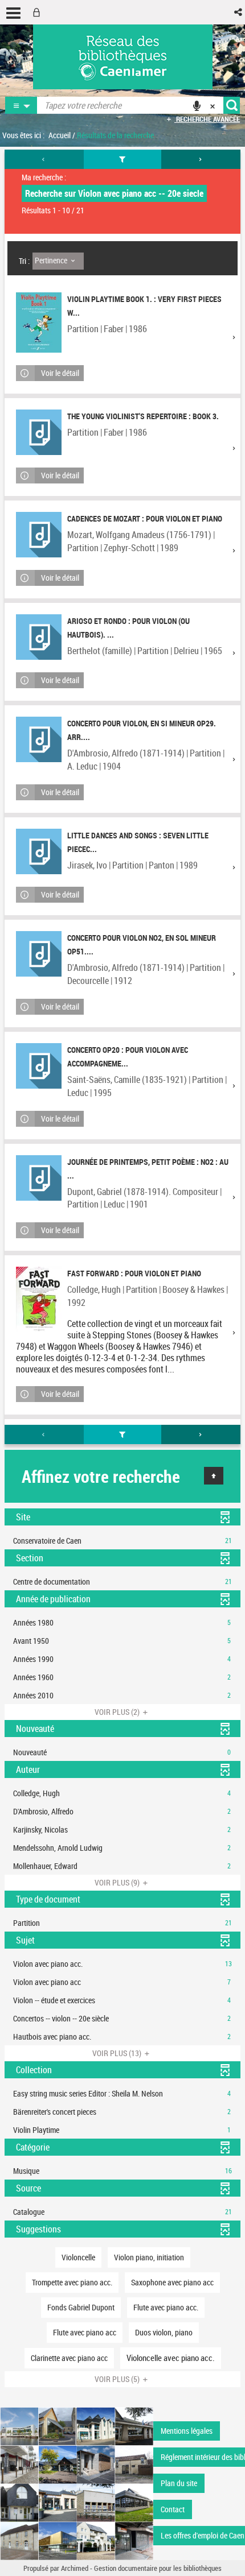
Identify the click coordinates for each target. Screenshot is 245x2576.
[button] (239, 12)
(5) (118, 2379)
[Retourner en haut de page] (214, 1476)
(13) (118, 2053)
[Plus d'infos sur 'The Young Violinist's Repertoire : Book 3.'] (39, 432)
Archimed (75, 2568)
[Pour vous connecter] (39, 12)
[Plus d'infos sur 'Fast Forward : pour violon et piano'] (39, 1299)
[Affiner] (122, 159)
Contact (173, 2509)
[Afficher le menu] (13, 13)
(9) (118, 1882)
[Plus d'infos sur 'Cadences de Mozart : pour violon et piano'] (39, 535)
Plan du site (179, 2483)
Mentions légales (187, 2431)
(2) (118, 1712)
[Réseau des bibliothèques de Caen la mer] (77, 2482)
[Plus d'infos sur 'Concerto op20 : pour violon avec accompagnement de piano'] (39, 1066)
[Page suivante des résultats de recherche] (201, 159)
